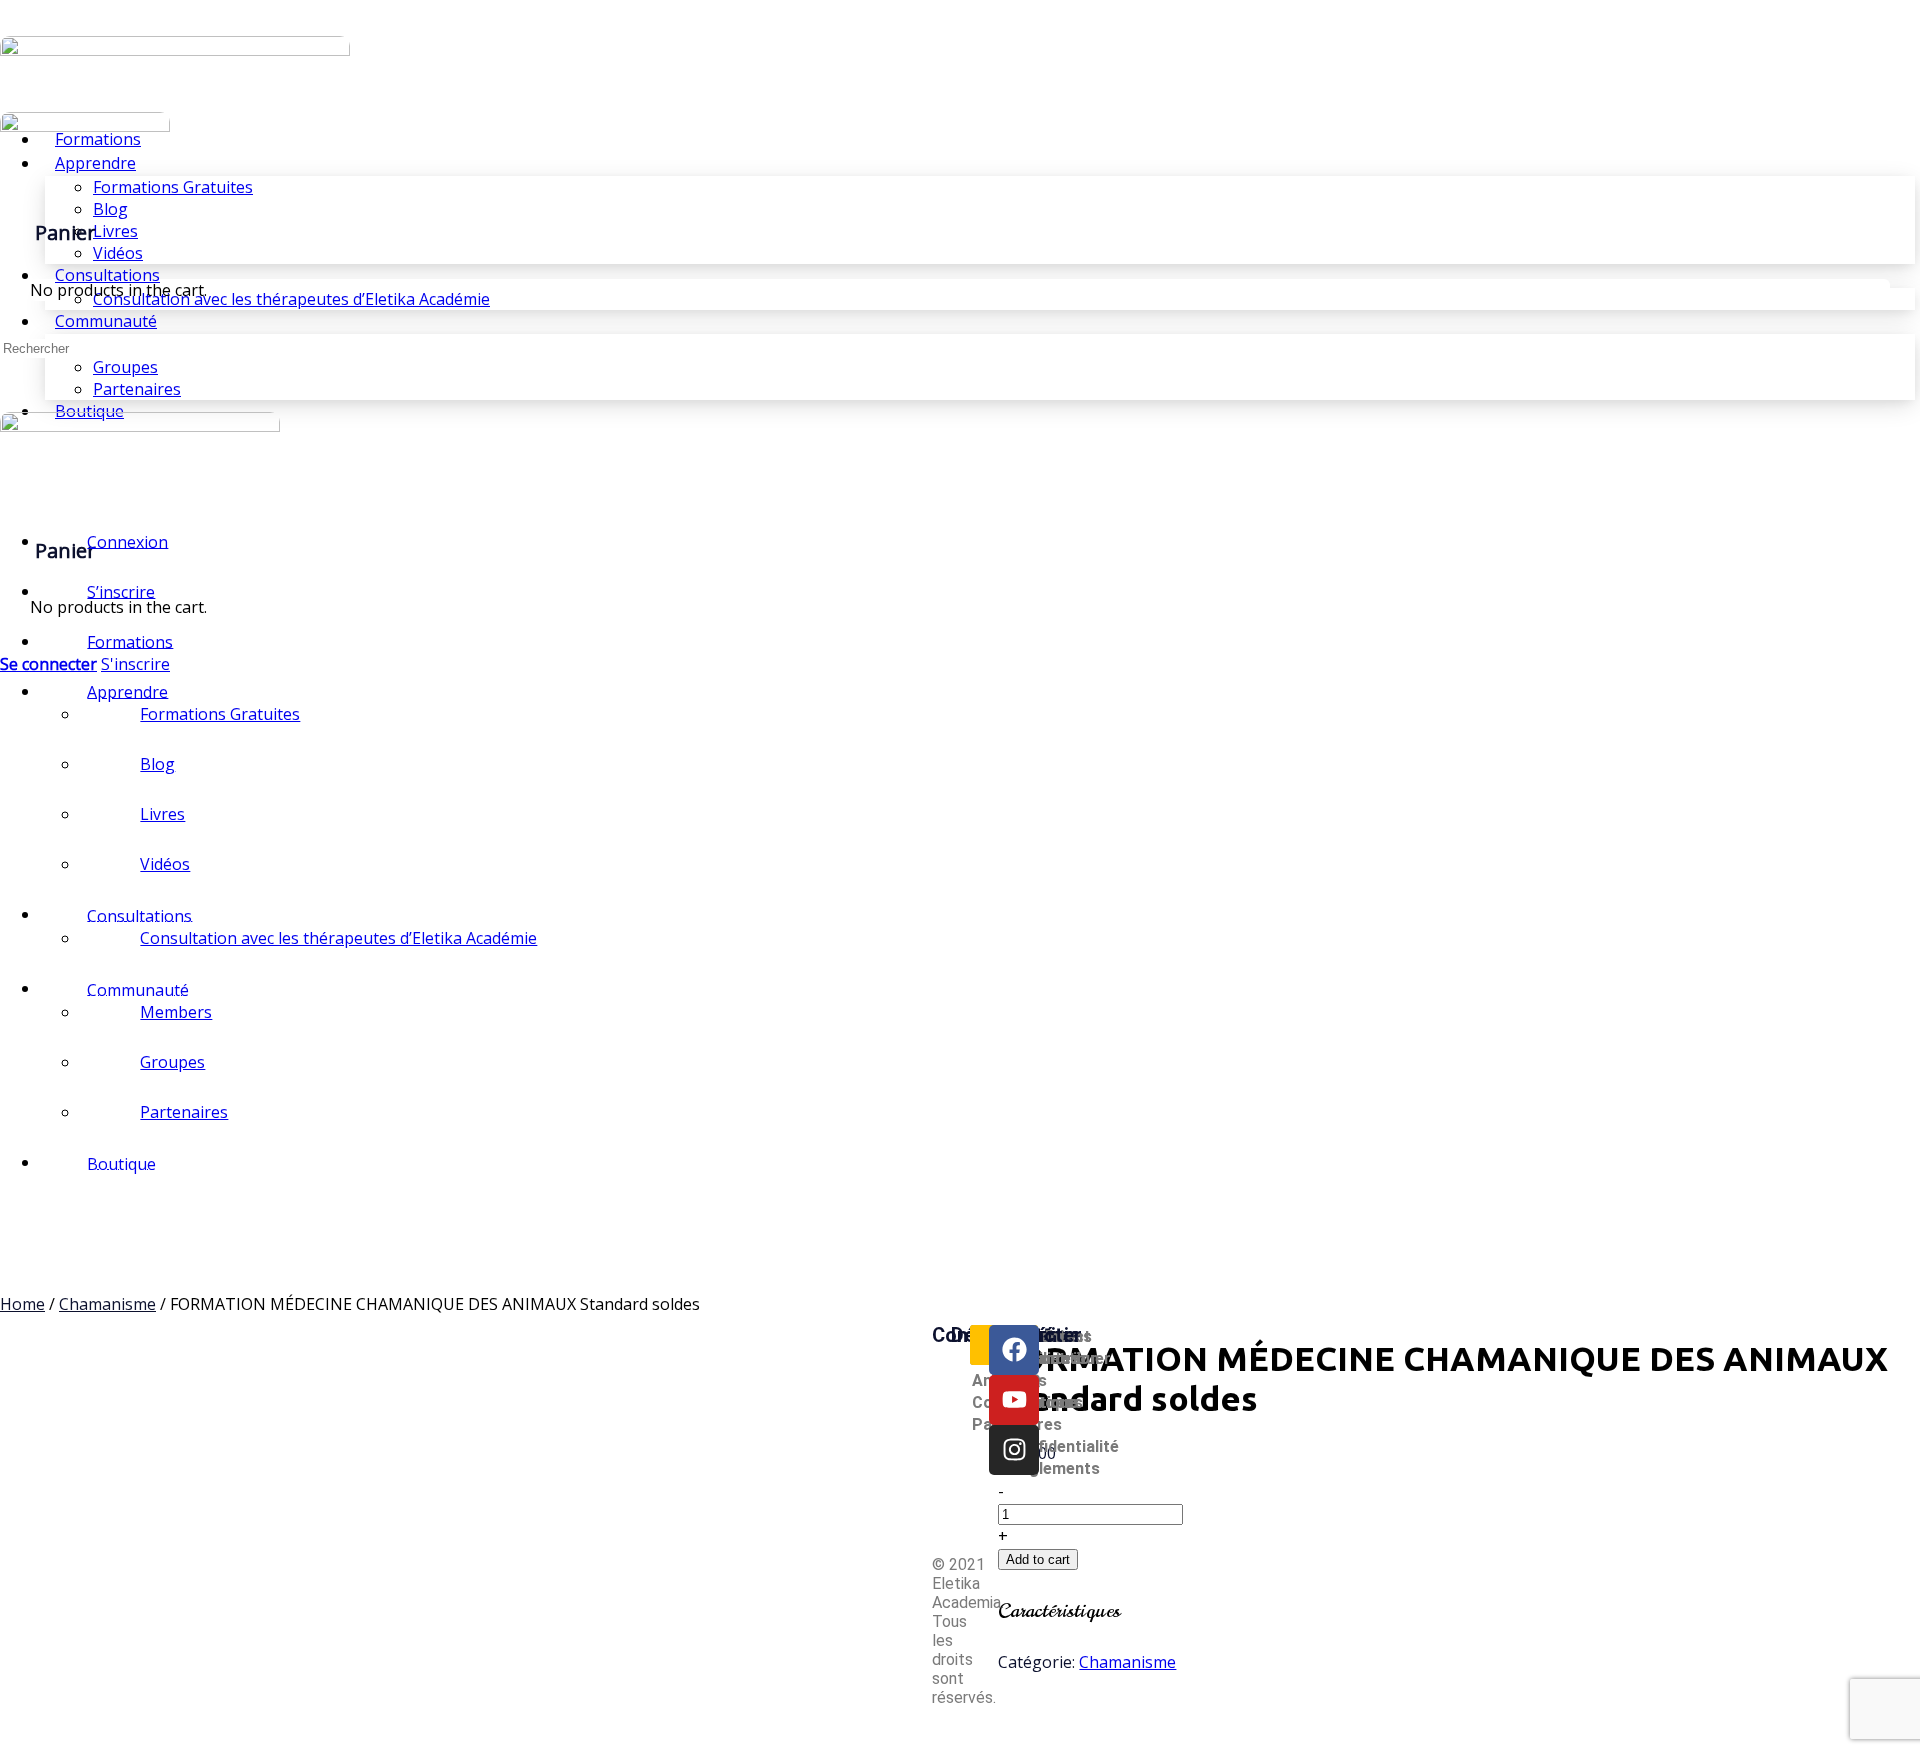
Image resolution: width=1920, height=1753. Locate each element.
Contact (1060, 1336)
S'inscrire (135, 664)
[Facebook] (1014, 1350)
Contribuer (1070, 1358)
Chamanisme (107, 1304)
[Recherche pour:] (91, 347)
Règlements (1055, 1468)
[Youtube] (1014, 1400)
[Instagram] (1014, 1450)
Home (22, 1304)
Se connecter (48, 664)
